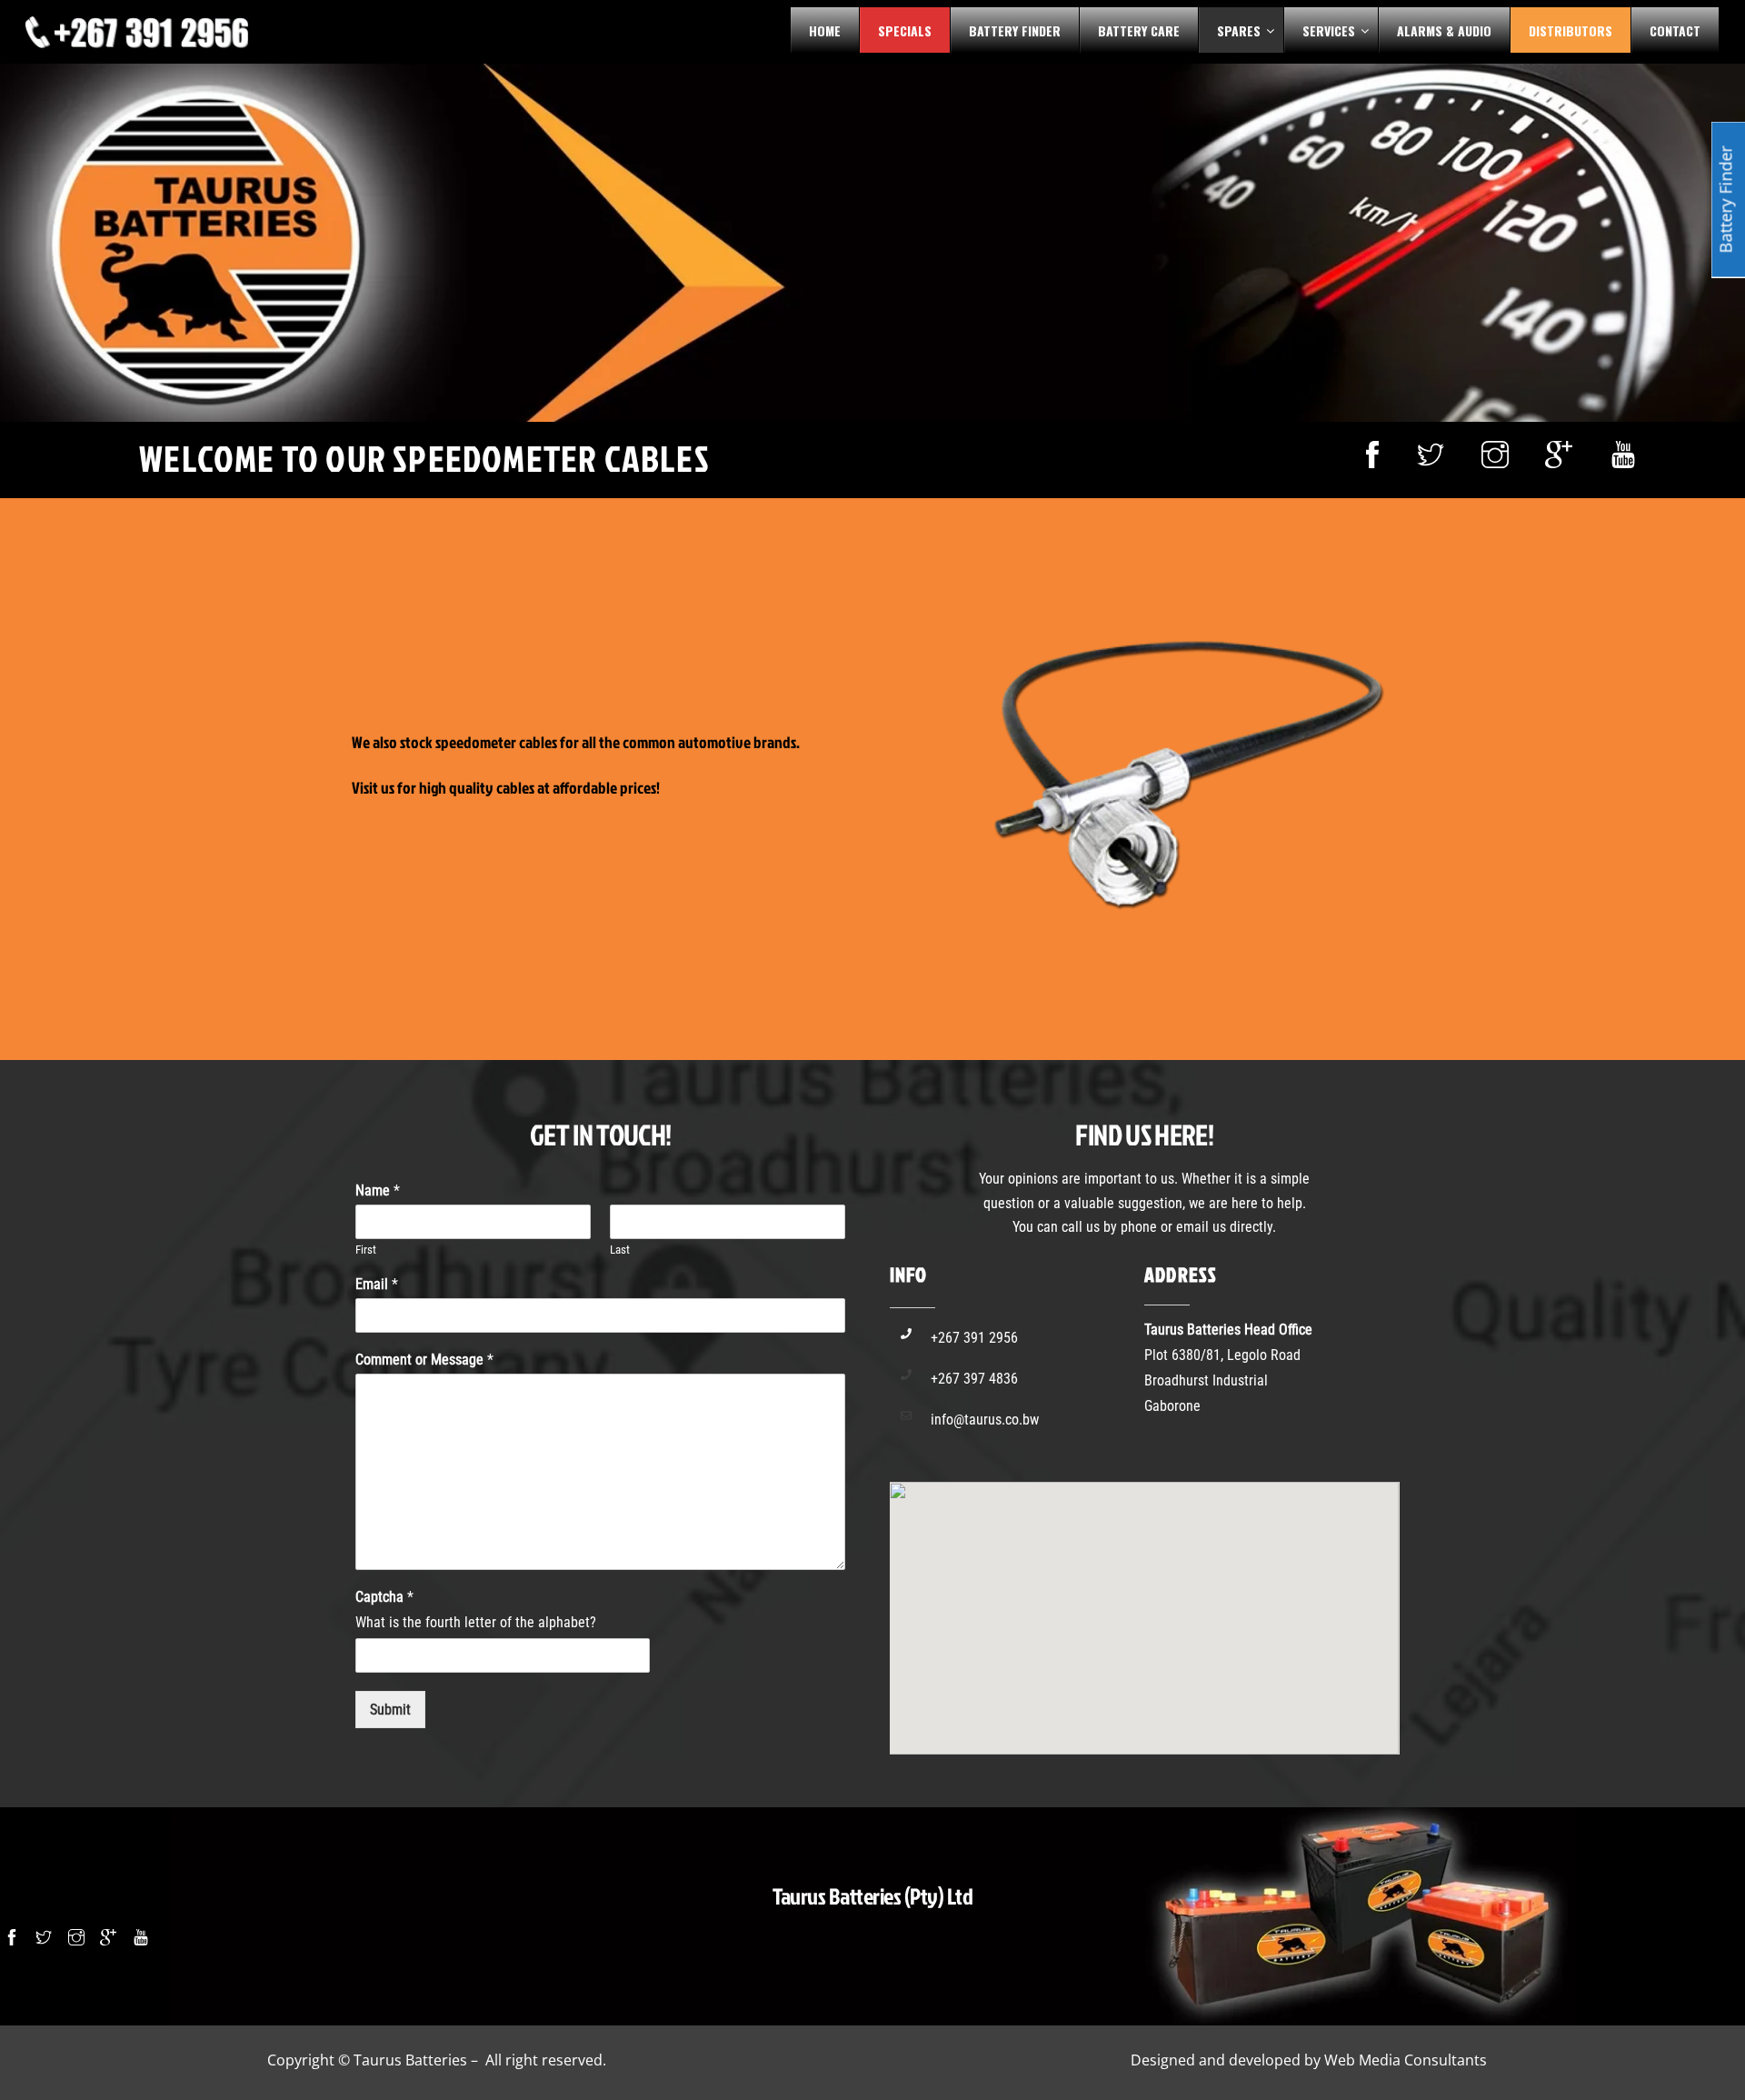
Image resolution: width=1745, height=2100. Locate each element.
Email (377, 1284)
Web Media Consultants (1406, 2060)
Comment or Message (424, 1360)
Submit (390, 1710)
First (366, 1250)
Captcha (384, 1597)
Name (378, 1190)
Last (620, 1250)
